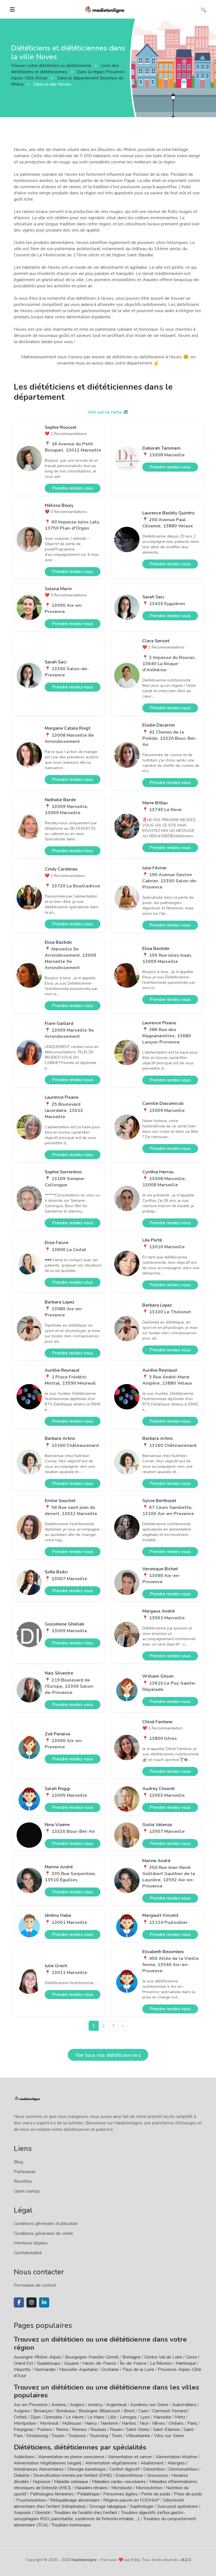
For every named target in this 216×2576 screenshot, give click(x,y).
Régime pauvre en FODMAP (131, 2500)
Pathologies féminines (52, 2494)
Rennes (79, 2430)
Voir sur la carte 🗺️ (108, 412)
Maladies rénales (91, 2488)
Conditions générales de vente (43, 2233)
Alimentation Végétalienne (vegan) (48, 2463)
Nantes (129, 2423)
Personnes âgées (120, 2494)
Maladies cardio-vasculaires (119, 2482)
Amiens (59, 2405)
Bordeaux (66, 2411)
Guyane (71, 2363)
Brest (129, 2411)
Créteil (20, 2417)
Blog (18, 2162)
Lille (112, 2417)
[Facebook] (19, 2302)
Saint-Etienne (166, 2430)
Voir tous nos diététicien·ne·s (108, 2055)
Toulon (58, 2436)
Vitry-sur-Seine (169, 2436)
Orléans (176, 2423)
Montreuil (49, 2423)
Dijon (35, 2417)
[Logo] (105, 9)
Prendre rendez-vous (73, 488)
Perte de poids (156, 2494)
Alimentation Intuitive (176, 2457)
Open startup (27, 2191)
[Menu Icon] (12, 10)
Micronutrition (149, 2488)
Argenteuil (116, 2405)
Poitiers (45, 2430)
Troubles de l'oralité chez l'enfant (86, 2513)
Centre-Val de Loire (163, 2357)
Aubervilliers (184, 2405)
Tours (117, 2436)
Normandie (45, 2370)
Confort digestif (124, 2469)
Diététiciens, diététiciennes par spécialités (80, 2447)
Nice (144, 2423)
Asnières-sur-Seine (149, 2405)
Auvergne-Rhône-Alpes (38, 2357)
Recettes (23, 2181)
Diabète (22, 2475)
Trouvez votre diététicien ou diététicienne (52, 66)
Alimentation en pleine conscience (71, 2457)
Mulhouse (72, 2423)
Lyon (145, 2417)
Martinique (186, 2363)
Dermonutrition (184, 2469)
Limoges (128, 2417)
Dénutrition (154, 2469)
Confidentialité (28, 2253)
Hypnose (41, 2482)
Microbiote (122, 2488)
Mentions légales (31, 2243)
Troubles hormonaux (71, 2525)
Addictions (24, 2457)
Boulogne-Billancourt (99, 2411)
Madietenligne (84, 2560)
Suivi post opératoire (177, 2506)
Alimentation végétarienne (111, 2463)
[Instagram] (31, 2302)
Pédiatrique (88, 2494)
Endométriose (129, 2475)
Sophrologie (142, 2506)
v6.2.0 (185, 2560)
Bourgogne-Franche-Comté (92, 2357)
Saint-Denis (138, 2430)
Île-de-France (133, 2363)
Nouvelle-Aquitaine (78, 2370)
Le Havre (75, 2417)
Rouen (116, 2430)
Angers (77, 2405)
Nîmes (158, 2423)
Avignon (22, 2411)
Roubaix (98, 2430)
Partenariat (25, 2172)
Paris (192, 2423)
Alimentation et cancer (130, 2457)
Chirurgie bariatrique (86, 2469)
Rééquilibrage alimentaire (75, 2500)
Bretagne (131, 2357)
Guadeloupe (49, 2363)
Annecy (95, 2405)
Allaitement (152, 2463)
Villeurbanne (138, 2436)
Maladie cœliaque (71, 2482)
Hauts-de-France (99, 2363)
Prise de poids (188, 2494)
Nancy (91, 2423)
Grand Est (23, 2363)
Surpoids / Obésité (32, 2513)
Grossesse (157, 2475)
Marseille (162, 2417)
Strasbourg (37, 2436)
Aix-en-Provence (31, 2405)
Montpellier (25, 2423)
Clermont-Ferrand (169, 2411)
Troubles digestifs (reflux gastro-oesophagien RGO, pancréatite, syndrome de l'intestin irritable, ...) (100, 2516)
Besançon (43, 2411)
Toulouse (77, 2436)
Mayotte (22, 2370)
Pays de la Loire (138, 2370)
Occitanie (110, 2370)
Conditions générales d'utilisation (46, 2224)
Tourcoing (99, 2436)
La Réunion (161, 2363)
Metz (180, 2417)
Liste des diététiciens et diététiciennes (65, 69)
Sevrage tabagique (108, 2506)
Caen (143, 2411)
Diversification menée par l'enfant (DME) (73, 2475)
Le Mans (96, 2417)
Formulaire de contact (35, 2285)
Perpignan (24, 2430)
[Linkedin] (44, 2302)
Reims (62, 2430)
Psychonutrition (31, 2500)
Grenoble (53, 2417)
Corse (192, 2357)
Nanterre (109, 2423)
